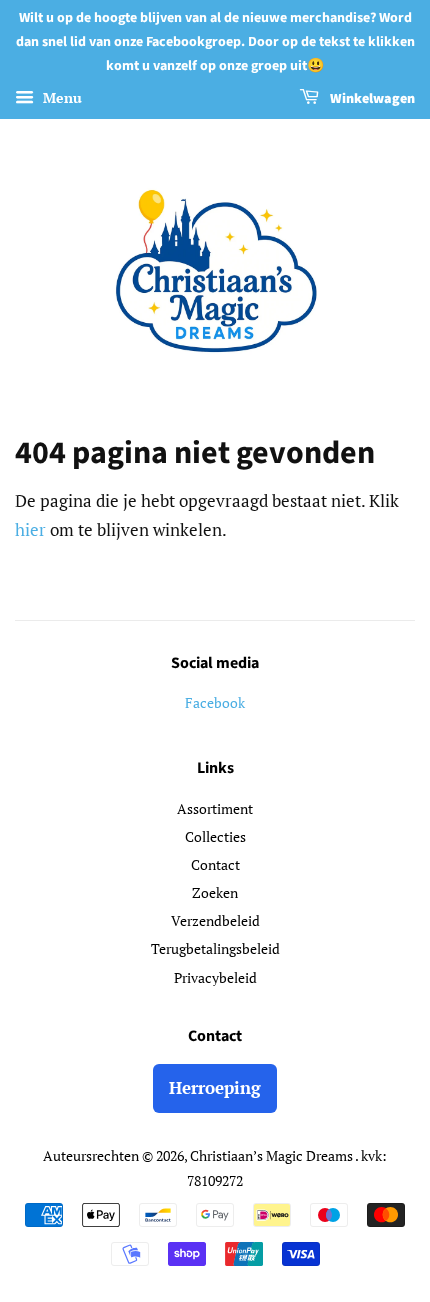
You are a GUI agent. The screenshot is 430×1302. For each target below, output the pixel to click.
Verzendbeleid (215, 920)
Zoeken (215, 892)
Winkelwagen (371, 100)
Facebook (215, 702)
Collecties (215, 836)
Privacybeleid (215, 977)
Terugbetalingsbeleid (215, 948)
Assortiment (215, 808)
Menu (60, 98)
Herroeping (215, 1087)
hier (30, 529)
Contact (215, 864)
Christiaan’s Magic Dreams (272, 1155)
